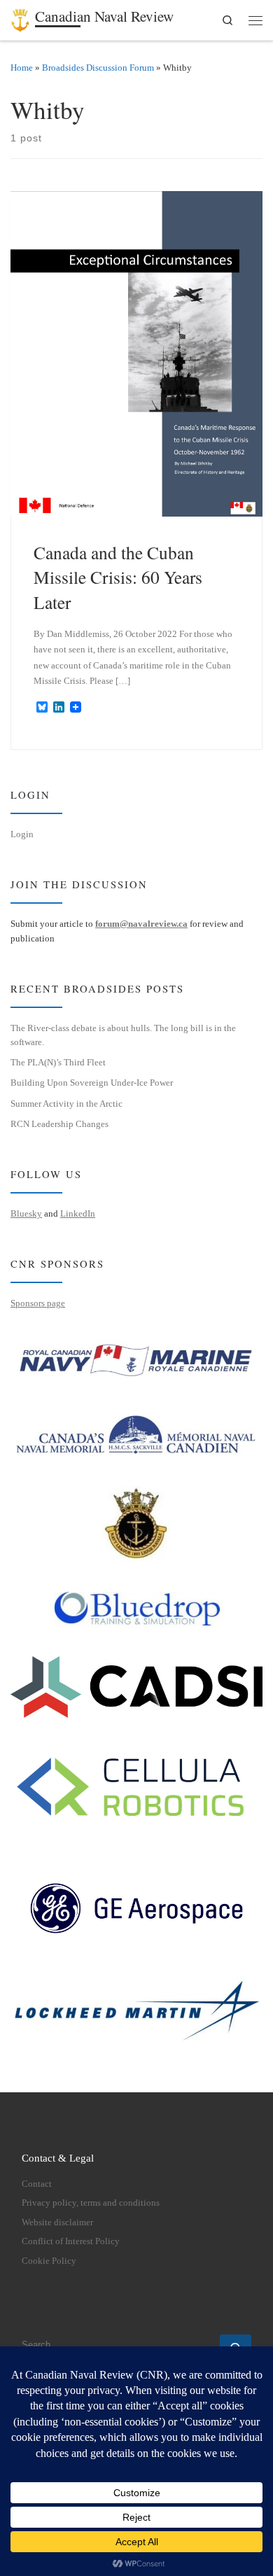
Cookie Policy (49, 2261)
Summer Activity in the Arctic (66, 1104)
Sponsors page (38, 1303)
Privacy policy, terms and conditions (91, 2203)
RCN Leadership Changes (59, 1124)
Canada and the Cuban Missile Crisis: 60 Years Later (118, 577)
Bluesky (26, 1213)
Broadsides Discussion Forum (98, 68)
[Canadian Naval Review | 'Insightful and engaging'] (20, 17)
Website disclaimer (57, 2222)
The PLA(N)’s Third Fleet (58, 1062)
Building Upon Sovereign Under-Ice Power (92, 1083)
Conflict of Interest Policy (71, 2241)
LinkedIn (78, 1213)
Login (22, 834)
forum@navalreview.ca (141, 924)
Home (22, 68)
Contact (37, 2184)
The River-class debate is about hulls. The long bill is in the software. (123, 1035)
